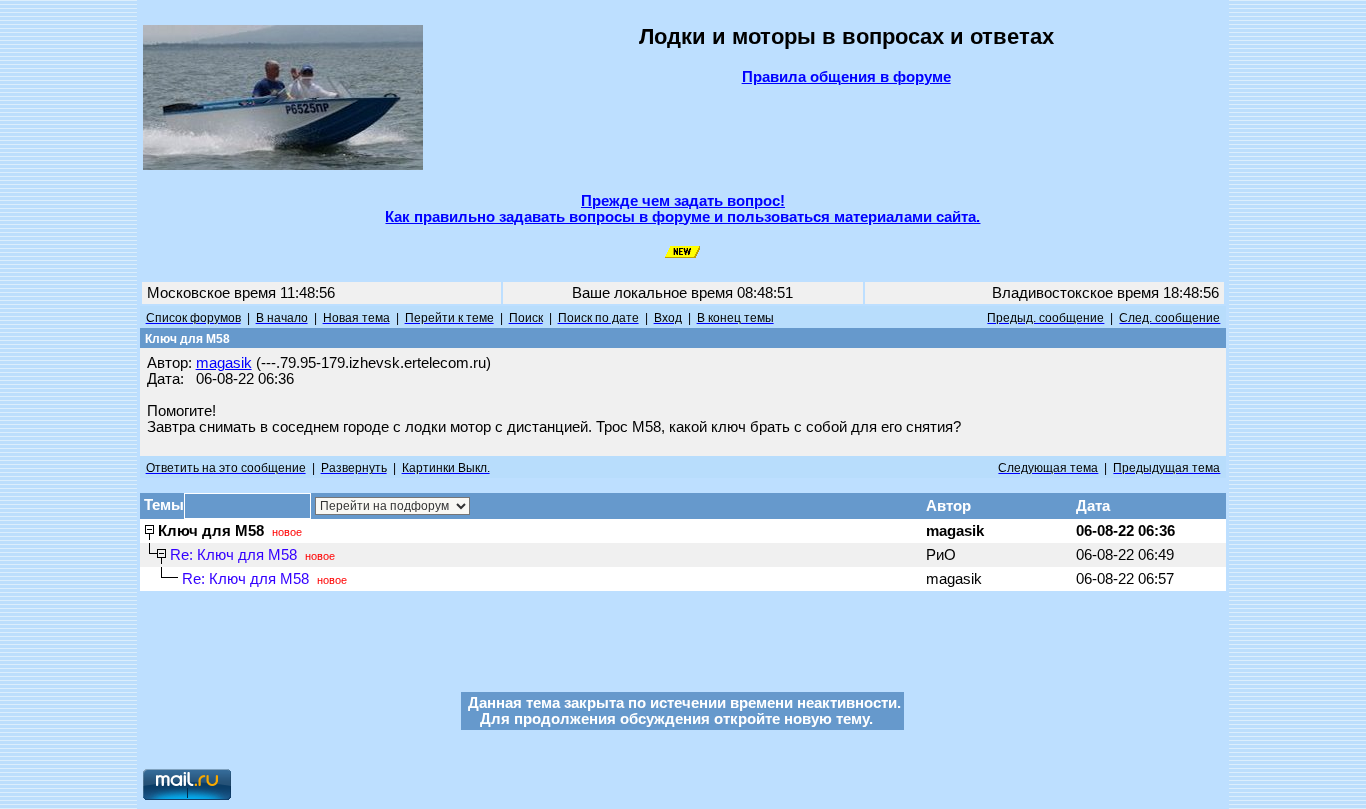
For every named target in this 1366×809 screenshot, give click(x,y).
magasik (224, 363)
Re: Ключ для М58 (233, 555)
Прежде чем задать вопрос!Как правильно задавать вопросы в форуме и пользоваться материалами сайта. (682, 209)
